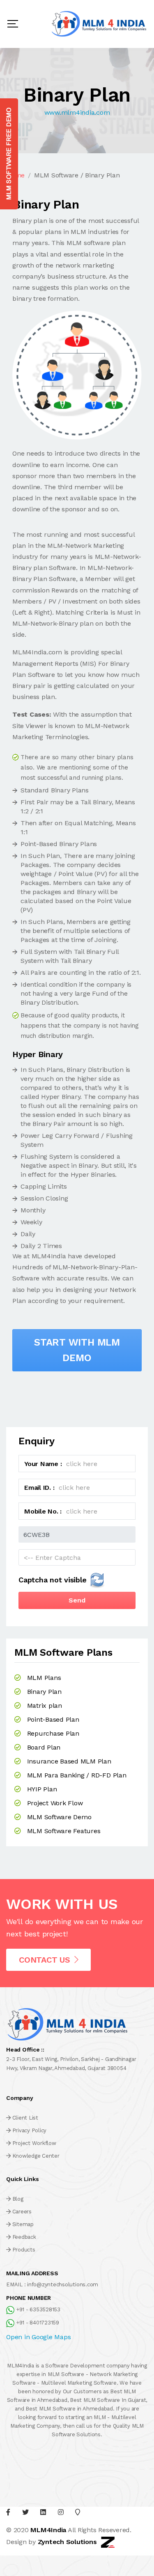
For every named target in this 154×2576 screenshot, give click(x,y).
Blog (18, 2199)
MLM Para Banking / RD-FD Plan (77, 1775)
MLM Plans (44, 1678)
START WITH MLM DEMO (77, 1350)
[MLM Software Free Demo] (9, 154)
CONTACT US (45, 1960)
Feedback (24, 2237)
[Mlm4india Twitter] (25, 2512)
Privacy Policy (30, 2130)
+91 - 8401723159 (38, 2323)
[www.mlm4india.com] (99, 24)
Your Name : (43, 1464)
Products (24, 2250)
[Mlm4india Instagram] (61, 2512)
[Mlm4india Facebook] (8, 2512)
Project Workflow (34, 2143)
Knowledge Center (36, 2156)
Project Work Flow (55, 1803)
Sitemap (23, 2224)
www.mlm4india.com (77, 112)
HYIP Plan (42, 1789)
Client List (25, 2118)
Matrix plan (45, 1706)
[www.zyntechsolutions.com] (108, 2541)
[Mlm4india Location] (78, 2512)
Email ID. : (39, 1488)
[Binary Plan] (77, 375)
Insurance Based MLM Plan (69, 1761)
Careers (22, 2212)
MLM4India (48, 2530)
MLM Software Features (64, 1831)
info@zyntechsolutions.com (63, 2284)
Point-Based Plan (53, 1719)
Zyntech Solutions (67, 2541)
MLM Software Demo (59, 1817)
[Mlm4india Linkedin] (43, 2512)
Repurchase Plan (53, 1733)
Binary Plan (44, 1692)
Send (77, 1600)
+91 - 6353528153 (38, 2309)
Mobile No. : (43, 1511)
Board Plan (44, 1747)
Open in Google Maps (38, 2337)
